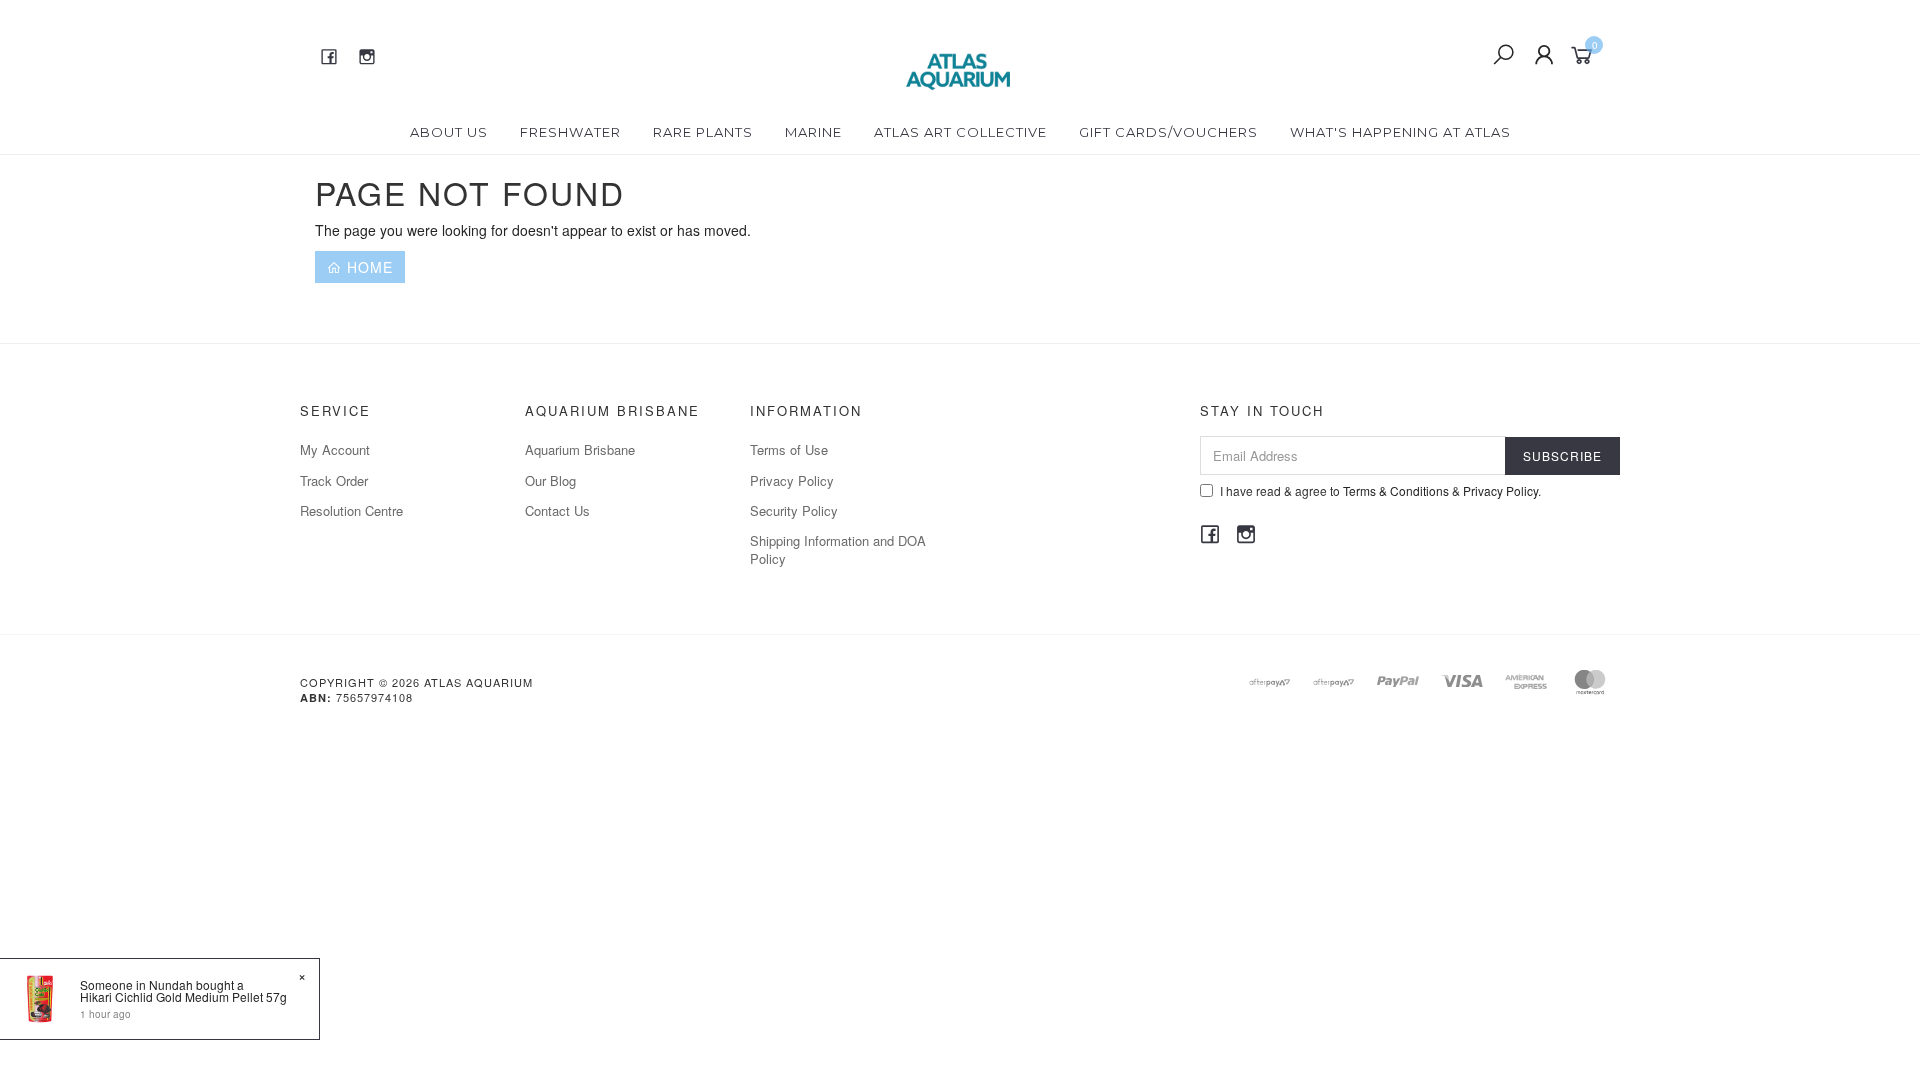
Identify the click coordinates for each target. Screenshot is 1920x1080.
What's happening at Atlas (1400, 132)
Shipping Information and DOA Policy (838, 549)
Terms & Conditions (1396, 490)
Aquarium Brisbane (580, 449)
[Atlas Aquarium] (958, 53)
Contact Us (557, 510)
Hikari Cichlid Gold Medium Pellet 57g (183, 996)
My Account (335, 449)
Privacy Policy (792, 480)
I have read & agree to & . (1380, 490)
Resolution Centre (351, 510)
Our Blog (550, 480)
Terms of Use (789, 449)
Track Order (334, 480)
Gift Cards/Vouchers (1168, 132)
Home (367, 267)
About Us (449, 132)
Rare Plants (703, 132)
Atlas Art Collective (960, 132)
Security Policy (794, 510)
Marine (813, 132)
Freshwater (570, 132)
